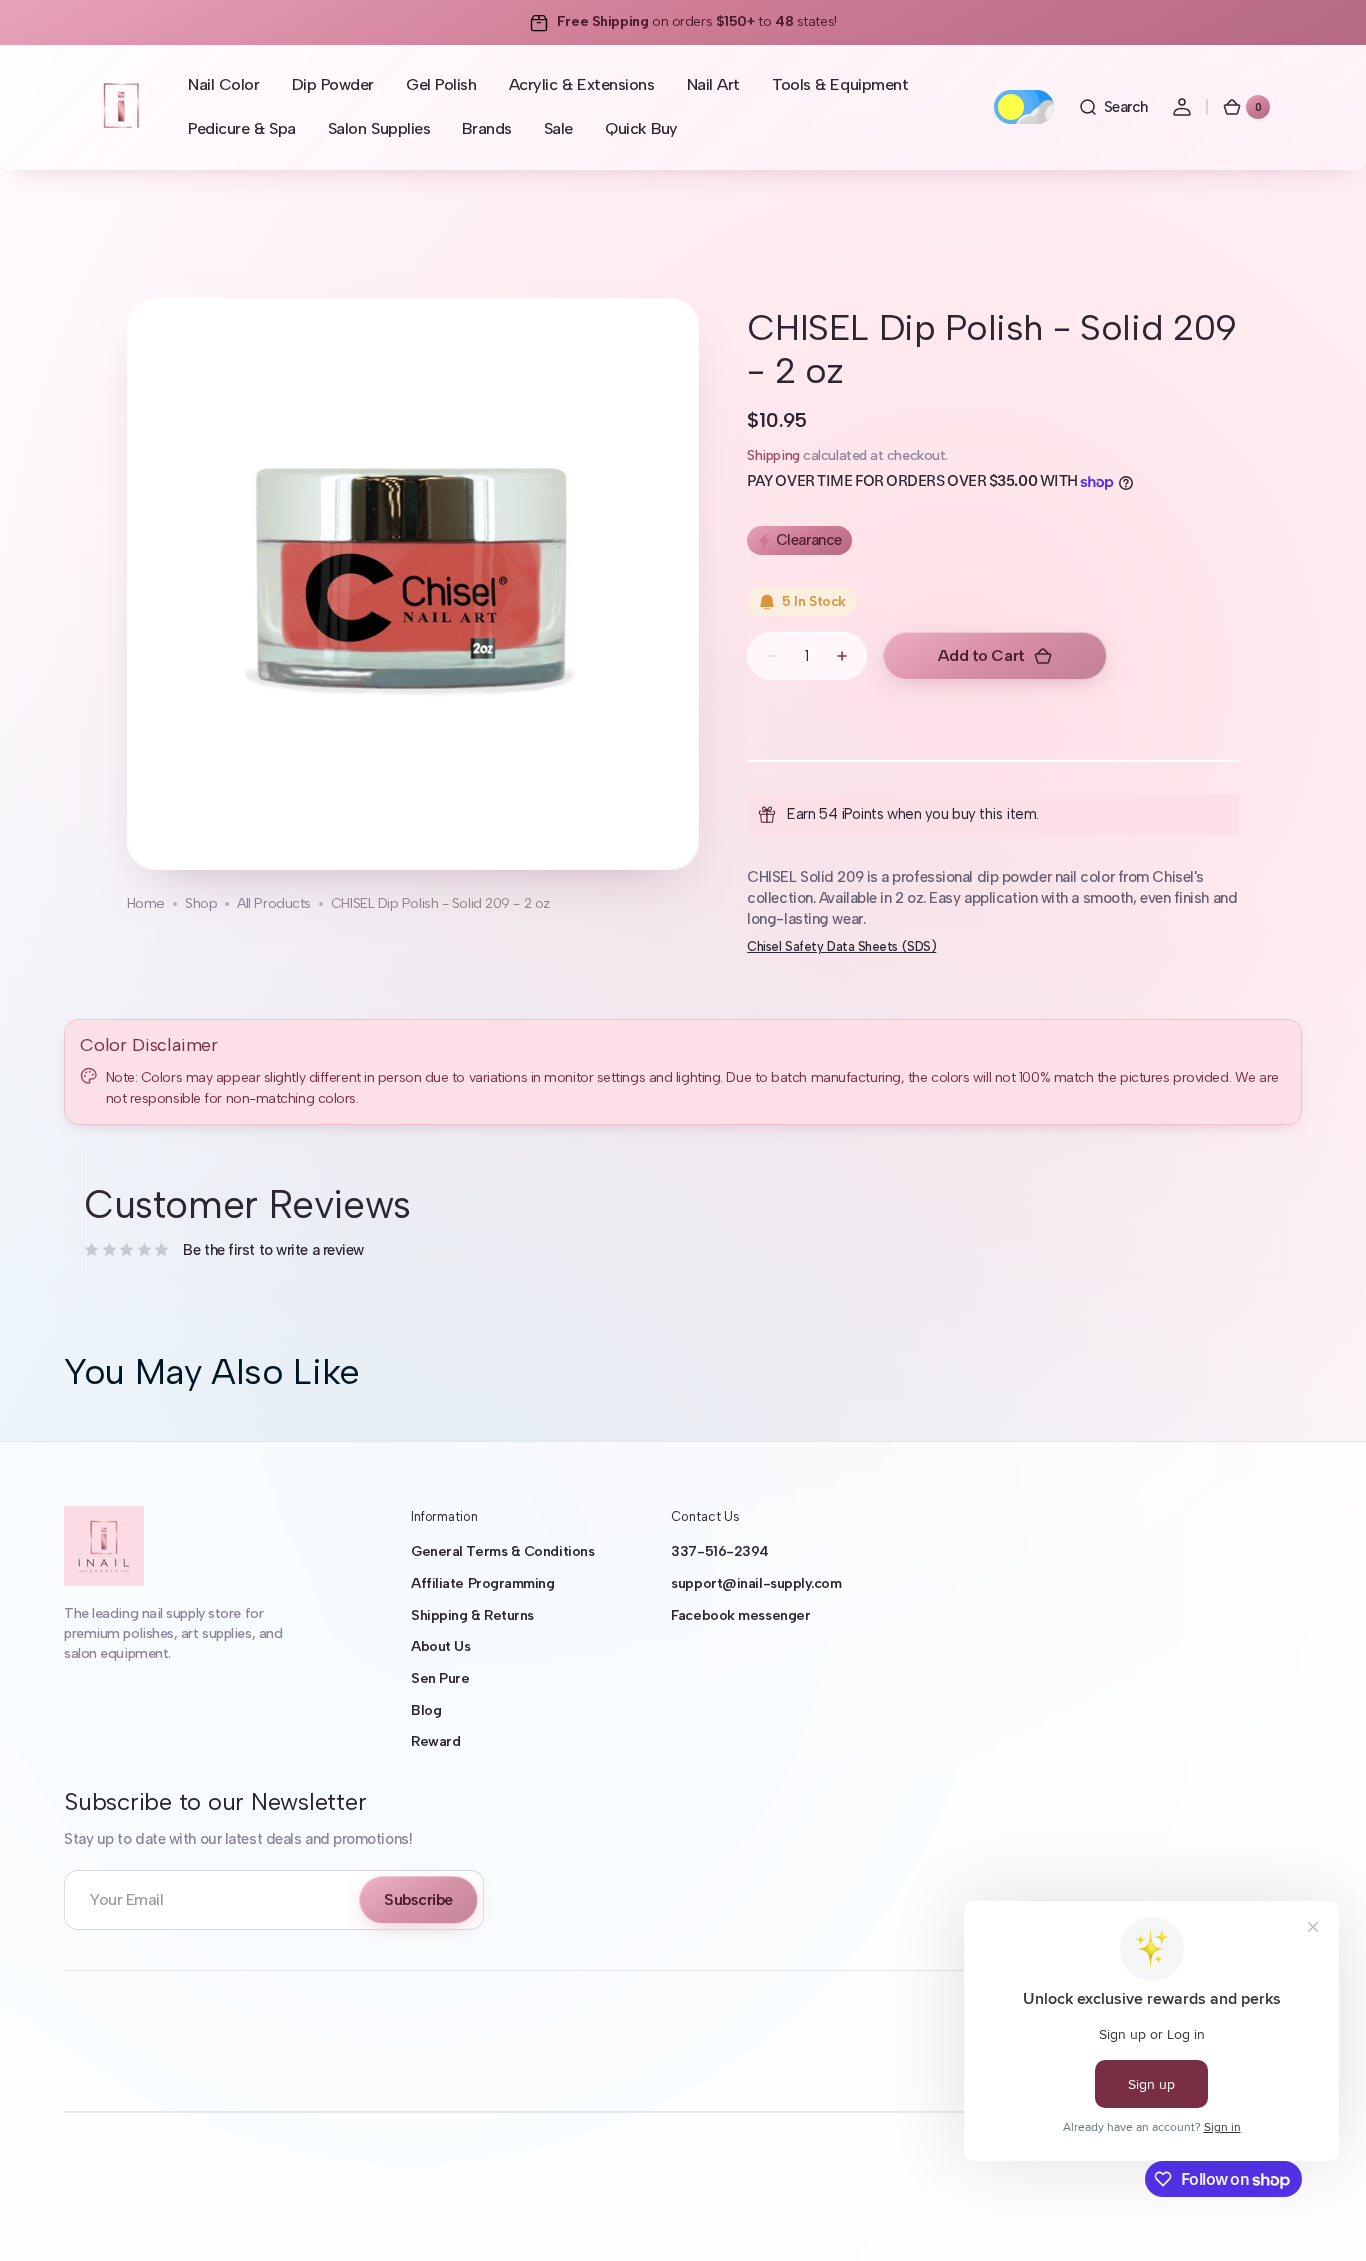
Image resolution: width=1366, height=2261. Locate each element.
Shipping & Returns (472, 1615)
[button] (1113, 107)
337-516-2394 (720, 1551)
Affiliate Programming (483, 1583)
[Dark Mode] (1024, 107)
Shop (201, 903)
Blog (426, 1710)
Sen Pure (440, 1678)
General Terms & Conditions (502, 1551)
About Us (440, 1646)
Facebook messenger (740, 1615)
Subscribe (418, 1899)
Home (146, 903)
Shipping (773, 455)
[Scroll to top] (1322, 2217)
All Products (274, 903)
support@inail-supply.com (756, 1583)
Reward (435, 1741)
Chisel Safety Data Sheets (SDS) (841, 946)
